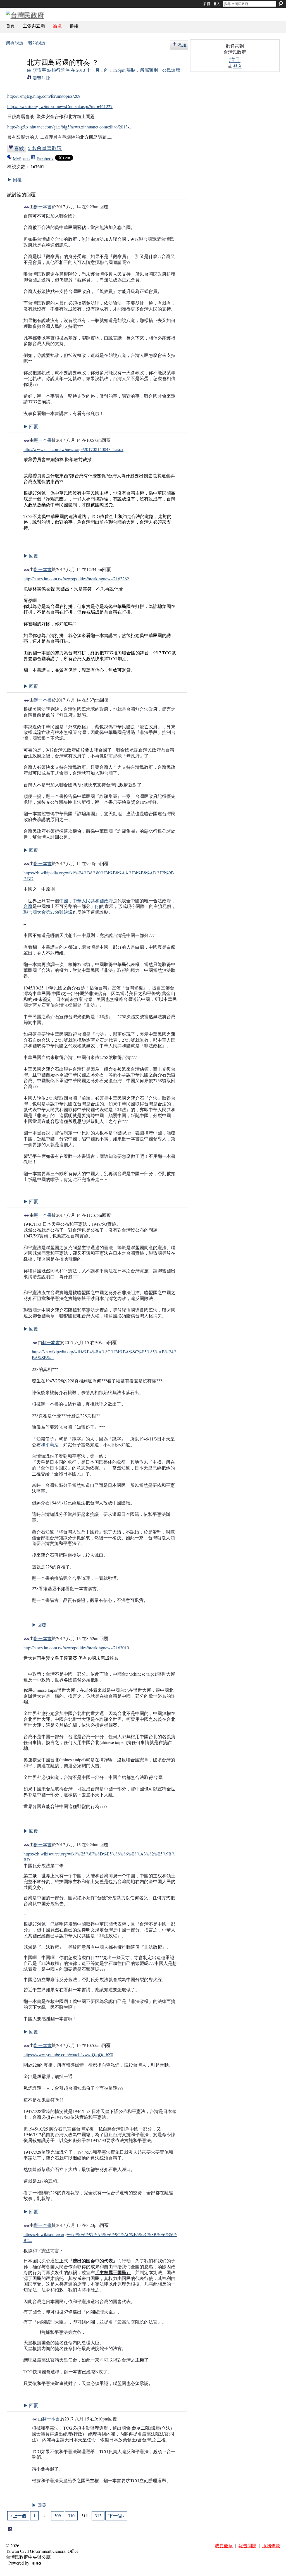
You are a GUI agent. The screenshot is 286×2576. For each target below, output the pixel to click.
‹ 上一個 (18, 2516)
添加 (182, 45)
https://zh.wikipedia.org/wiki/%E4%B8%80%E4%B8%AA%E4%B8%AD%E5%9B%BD (99, 876)
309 (58, 2516)
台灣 (28, 906)
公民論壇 (171, 70)
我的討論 (37, 43)
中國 (64, 901)
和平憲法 (50, 1445)
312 (98, 2516)
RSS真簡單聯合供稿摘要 (10, 2529)
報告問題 (247, 2545)
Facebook (45, 158)
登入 (217, 4)
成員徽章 (224, 2545)
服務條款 (271, 2545)
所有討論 (15, 43)
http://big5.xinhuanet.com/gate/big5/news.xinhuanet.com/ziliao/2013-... (70, 127)
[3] (97, 906)
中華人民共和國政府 (93, 901)
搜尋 (281, 4)
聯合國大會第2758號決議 (48, 912)
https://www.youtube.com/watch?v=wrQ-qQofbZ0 (68, 2054)
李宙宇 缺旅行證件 (51, 70)
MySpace (21, 158)
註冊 (207, 4)
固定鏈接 (27, 207)
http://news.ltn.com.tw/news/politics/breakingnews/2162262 (76, 579)
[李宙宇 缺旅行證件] (15, 72)
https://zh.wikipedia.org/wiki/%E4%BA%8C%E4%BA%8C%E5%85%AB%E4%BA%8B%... (104, 1354)
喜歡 (19, 148)
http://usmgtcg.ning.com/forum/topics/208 (44, 96)
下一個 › (116, 2516)
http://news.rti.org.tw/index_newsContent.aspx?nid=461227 (60, 106)
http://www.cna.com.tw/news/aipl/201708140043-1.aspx (73, 449)
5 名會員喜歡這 (45, 148)
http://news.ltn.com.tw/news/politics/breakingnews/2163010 (76, 1648)
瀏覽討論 (42, 78)
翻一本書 (43, 207)
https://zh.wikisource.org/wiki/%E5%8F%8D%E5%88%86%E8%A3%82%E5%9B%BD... (99, 1857)
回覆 (15, 179)
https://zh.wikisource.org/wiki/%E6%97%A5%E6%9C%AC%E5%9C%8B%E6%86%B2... (100, 2237)
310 (71, 2516)
